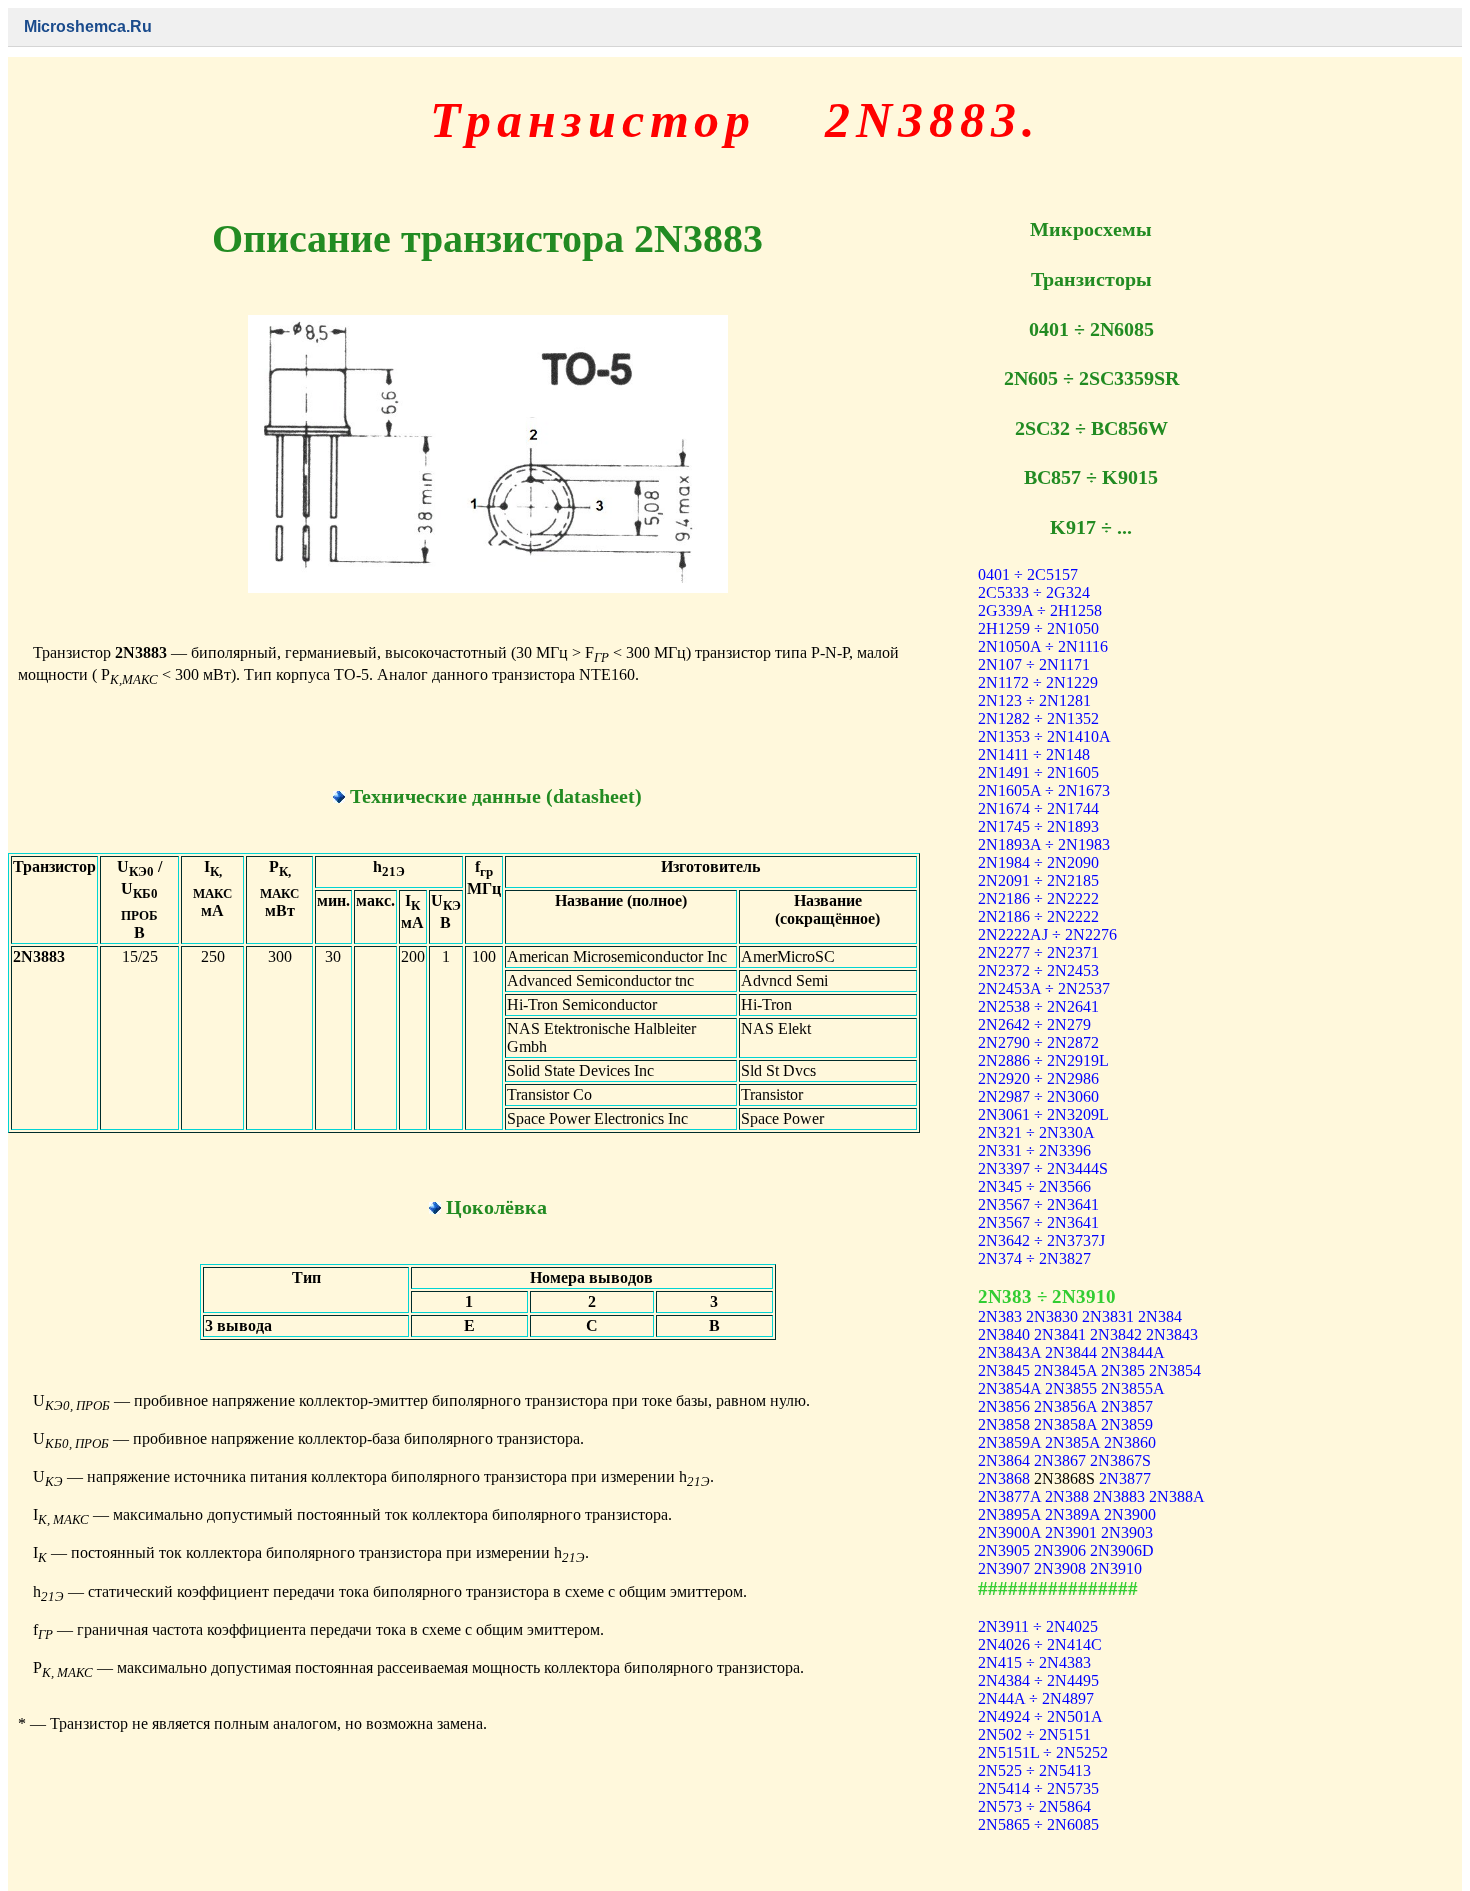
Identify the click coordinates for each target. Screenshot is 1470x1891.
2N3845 (1004, 1370)
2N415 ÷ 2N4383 (1034, 1662)
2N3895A (1009, 1514)
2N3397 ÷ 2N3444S (1043, 1168)
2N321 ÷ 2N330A (1036, 1132)
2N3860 (1130, 1442)
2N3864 (1004, 1460)
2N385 (1123, 1370)
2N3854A (1009, 1388)
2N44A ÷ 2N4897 (1036, 1698)
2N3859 (1127, 1424)
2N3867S (1120, 1460)
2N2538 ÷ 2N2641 (1038, 1006)
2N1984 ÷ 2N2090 (1038, 862)
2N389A (1072, 1514)
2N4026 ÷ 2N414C (1040, 1644)
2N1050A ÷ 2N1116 (1043, 646)
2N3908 (1060, 1568)
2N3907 (1004, 1568)
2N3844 (1071, 1352)
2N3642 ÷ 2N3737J (1041, 1240)
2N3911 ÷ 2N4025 (1038, 1626)
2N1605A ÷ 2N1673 (1044, 790)
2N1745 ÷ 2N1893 (1038, 826)
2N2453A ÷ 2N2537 (1044, 988)
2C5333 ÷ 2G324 (1034, 592)
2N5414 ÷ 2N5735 (1038, 1788)
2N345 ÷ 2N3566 (1034, 1186)
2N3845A (1065, 1370)
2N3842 (1116, 1334)
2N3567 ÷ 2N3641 (1038, 1204)
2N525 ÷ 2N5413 (1034, 1770)
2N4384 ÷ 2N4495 (1038, 1680)
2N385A (1072, 1442)
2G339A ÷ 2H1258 (1040, 610)
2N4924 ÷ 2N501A (1040, 1716)
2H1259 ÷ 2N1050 (1038, 628)
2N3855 (1071, 1388)
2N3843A (1009, 1352)
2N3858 (1004, 1424)
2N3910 (1116, 1568)
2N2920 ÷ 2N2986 (1038, 1078)
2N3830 (1052, 1316)
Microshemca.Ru (88, 26)
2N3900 (1130, 1514)
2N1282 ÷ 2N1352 (1038, 718)
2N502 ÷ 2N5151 (1034, 1734)
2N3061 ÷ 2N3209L (1043, 1114)
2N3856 (1004, 1406)
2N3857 (1127, 1406)
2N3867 (1060, 1460)
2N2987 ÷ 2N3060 (1038, 1096)
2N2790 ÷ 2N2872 (1038, 1042)
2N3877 (1125, 1478)
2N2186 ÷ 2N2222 (1038, 898)
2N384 (1160, 1316)
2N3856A (1065, 1406)
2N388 (1067, 1496)
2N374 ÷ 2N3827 (1034, 1258)
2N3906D (1122, 1550)
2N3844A (1132, 1352)
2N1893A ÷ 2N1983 (1044, 844)
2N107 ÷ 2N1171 (1034, 664)
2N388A (1176, 1496)
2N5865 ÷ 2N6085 (1038, 1824)
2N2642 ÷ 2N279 (1034, 1024)
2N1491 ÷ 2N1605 (1038, 772)
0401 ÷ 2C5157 (1028, 574)
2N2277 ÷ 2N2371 (1038, 952)
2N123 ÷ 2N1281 (1034, 700)
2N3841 (1060, 1334)
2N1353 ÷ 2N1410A (1044, 736)
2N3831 (1108, 1316)
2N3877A (1009, 1496)
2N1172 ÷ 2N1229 (1038, 682)
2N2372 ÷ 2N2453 (1038, 970)
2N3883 (1119, 1496)
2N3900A (1009, 1532)
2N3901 (1071, 1532)
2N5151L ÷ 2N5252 (1043, 1752)
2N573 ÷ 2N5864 (1034, 1806)
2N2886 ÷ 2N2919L (1043, 1060)
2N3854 (1175, 1370)
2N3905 (1004, 1550)
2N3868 (1004, 1478)
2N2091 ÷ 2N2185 (1038, 880)
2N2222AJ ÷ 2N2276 (1047, 934)
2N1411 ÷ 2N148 (1034, 754)
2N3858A (1065, 1424)
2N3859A (1009, 1442)
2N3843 (1172, 1334)
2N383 (1000, 1316)
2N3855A (1132, 1388)
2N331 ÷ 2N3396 (1034, 1150)
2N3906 (1060, 1550)
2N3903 (1127, 1532)
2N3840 (1004, 1334)
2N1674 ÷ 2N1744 (1038, 808)
